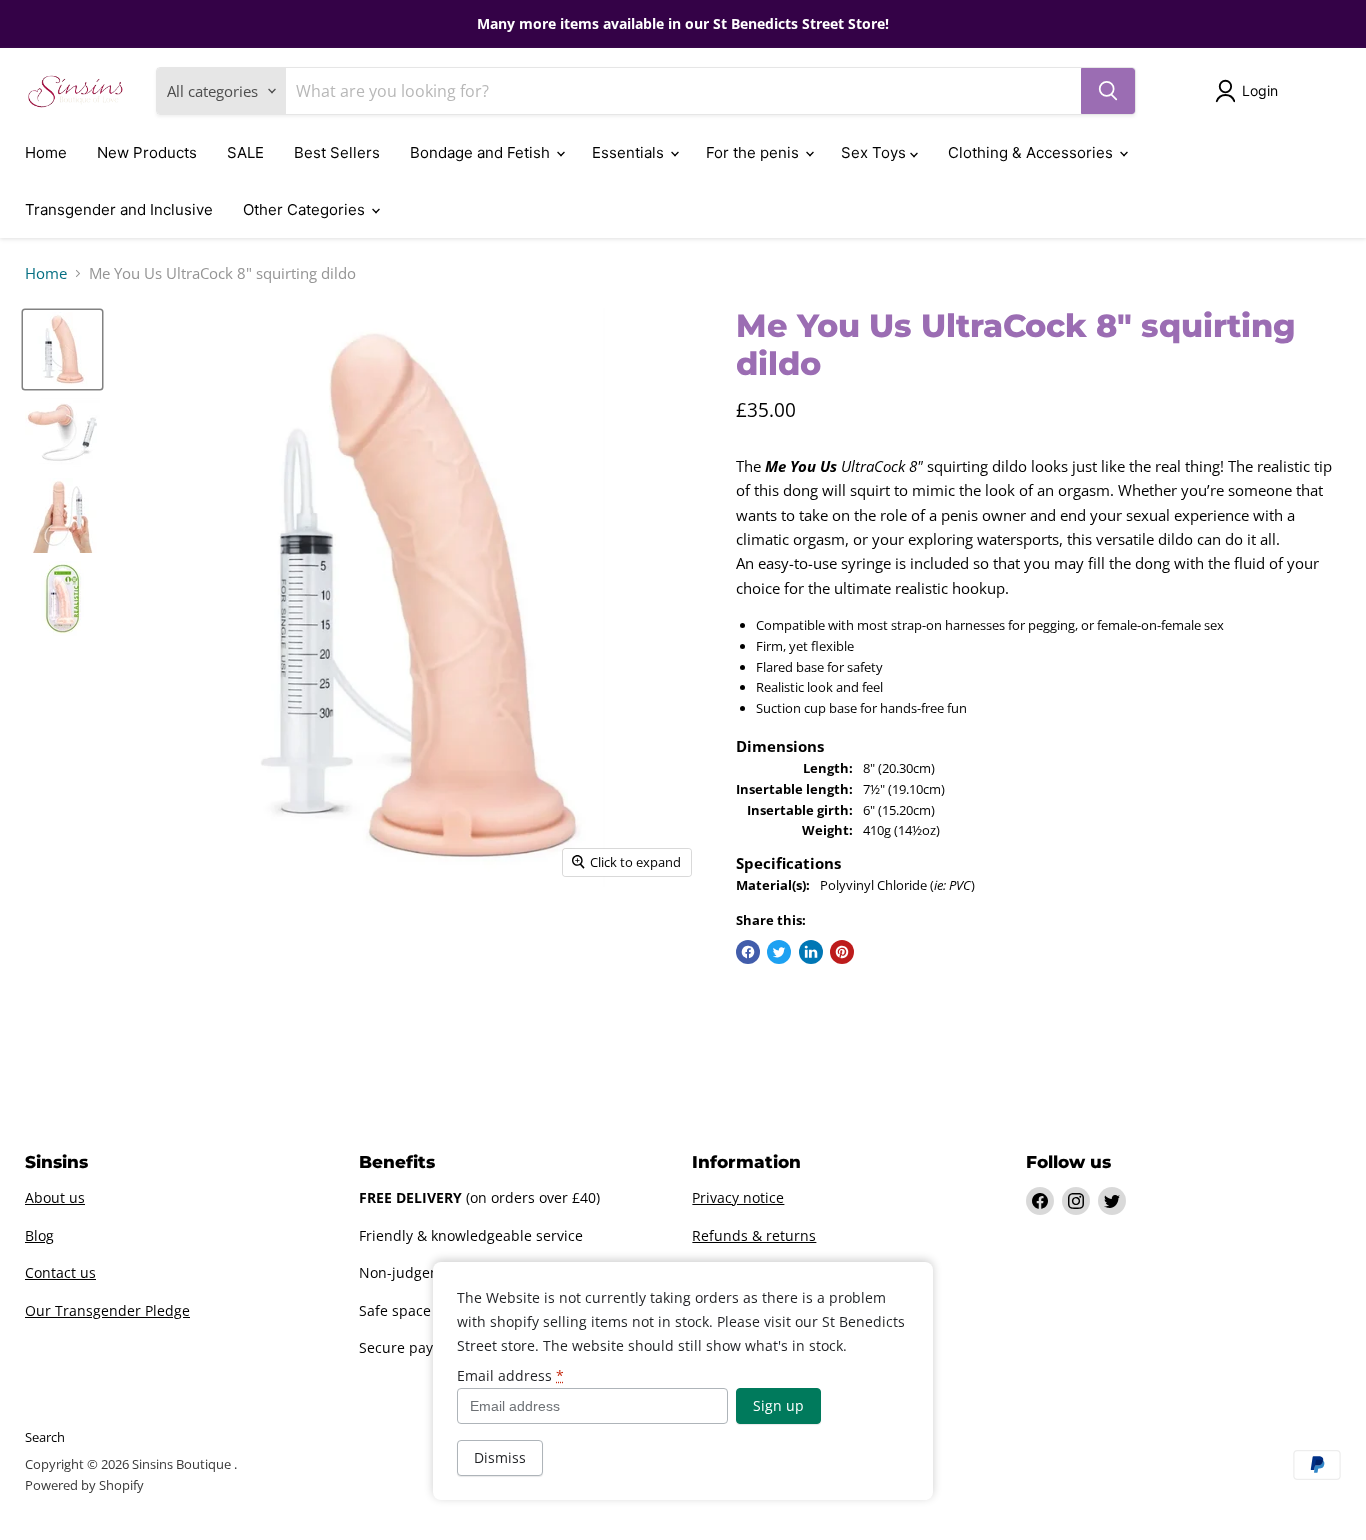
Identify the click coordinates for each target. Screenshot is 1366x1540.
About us (55, 1197)
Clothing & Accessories (1032, 152)
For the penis (754, 152)
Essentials (630, 152)
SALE (245, 152)
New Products (147, 152)
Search (45, 1437)
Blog (39, 1235)
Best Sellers (337, 152)
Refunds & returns (754, 1235)
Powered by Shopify (84, 1485)
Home (46, 152)
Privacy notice (738, 1197)
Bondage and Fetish (482, 152)
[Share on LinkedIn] (811, 952)
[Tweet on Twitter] (779, 952)
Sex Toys (875, 152)
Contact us (60, 1272)
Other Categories (306, 209)
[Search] (1108, 91)
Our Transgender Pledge (107, 1310)
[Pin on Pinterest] (842, 952)
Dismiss (500, 1457)
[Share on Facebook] (748, 952)
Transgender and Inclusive (119, 209)
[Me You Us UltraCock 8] (62, 349)
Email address (510, 1376)
